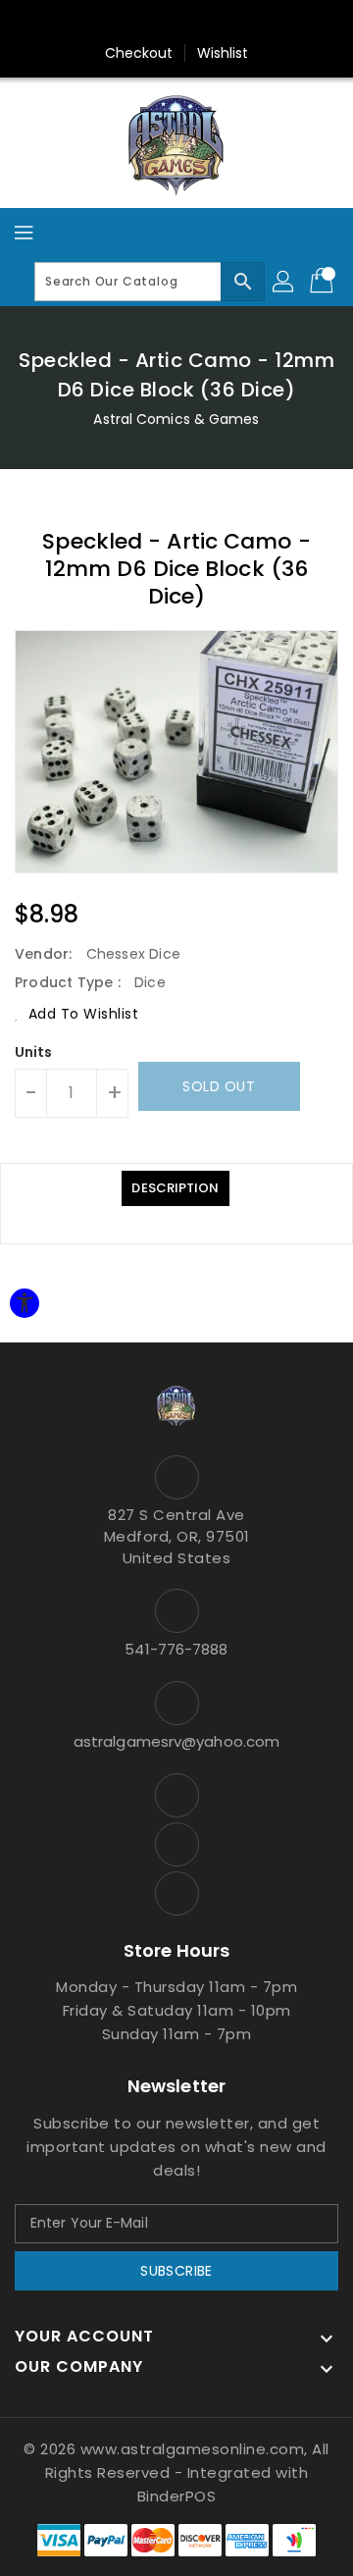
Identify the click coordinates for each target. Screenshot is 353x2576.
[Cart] (324, 282)
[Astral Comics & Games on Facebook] (176, 1795)
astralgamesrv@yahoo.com (176, 1741)
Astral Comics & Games (176, 419)
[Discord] (214, 23)
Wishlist (223, 53)
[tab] (175, 1188)
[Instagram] (176, 23)
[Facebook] (139, 23)
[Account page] (284, 282)
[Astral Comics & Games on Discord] (176, 1893)
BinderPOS (177, 2496)
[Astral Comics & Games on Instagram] (176, 1844)
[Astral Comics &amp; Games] (176, 144)
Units (34, 1052)
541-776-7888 (176, 1649)
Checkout (139, 53)
